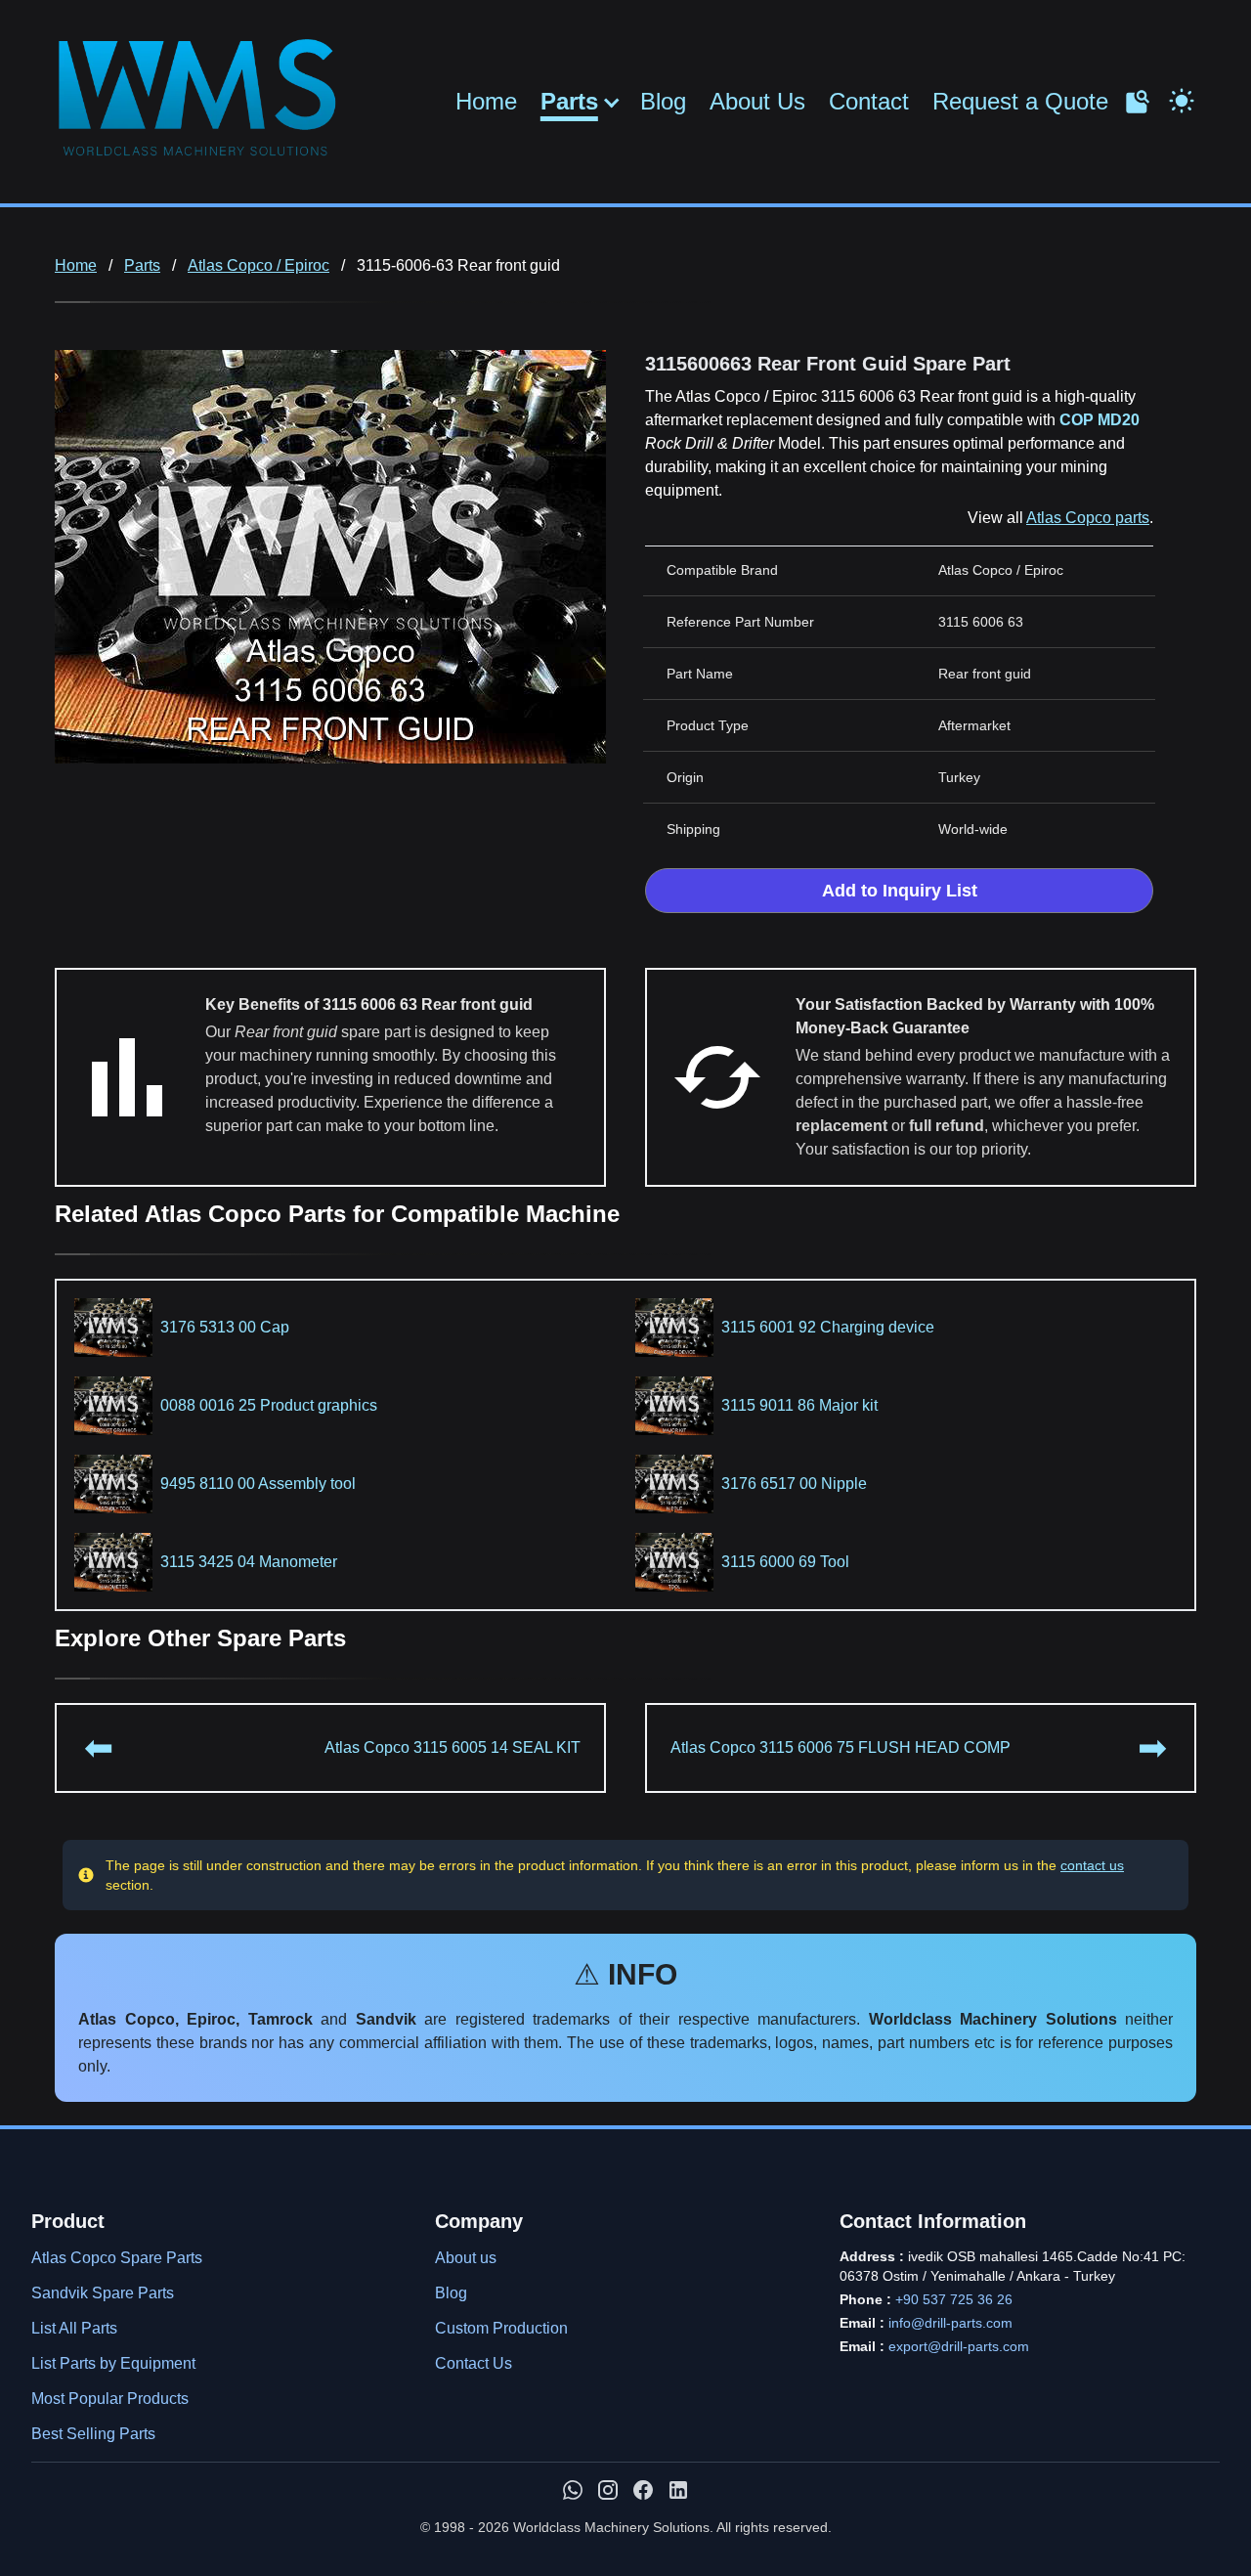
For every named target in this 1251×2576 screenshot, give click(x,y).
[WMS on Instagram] (608, 2490)
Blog (663, 101)
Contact (869, 101)
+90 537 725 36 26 (954, 2299)
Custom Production (501, 2328)
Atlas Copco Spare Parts (117, 2258)
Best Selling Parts (93, 2434)
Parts (569, 102)
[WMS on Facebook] (643, 2490)
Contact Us (474, 2363)
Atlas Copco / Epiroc (259, 265)
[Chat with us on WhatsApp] (573, 2490)
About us (466, 2258)
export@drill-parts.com (959, 2346)
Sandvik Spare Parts (103, 2293)
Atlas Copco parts (1088, 518)
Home (486, 101)
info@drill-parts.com (950, 2323)
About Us (757, 101)
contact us (1092, 1865)
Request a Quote (1020, 101)
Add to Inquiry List (900, 891)
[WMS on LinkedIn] (678, 2490)
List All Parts (74, 2328)
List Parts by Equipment (113, 2363)
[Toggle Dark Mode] (1182, 99)
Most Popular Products (110, 2399)
